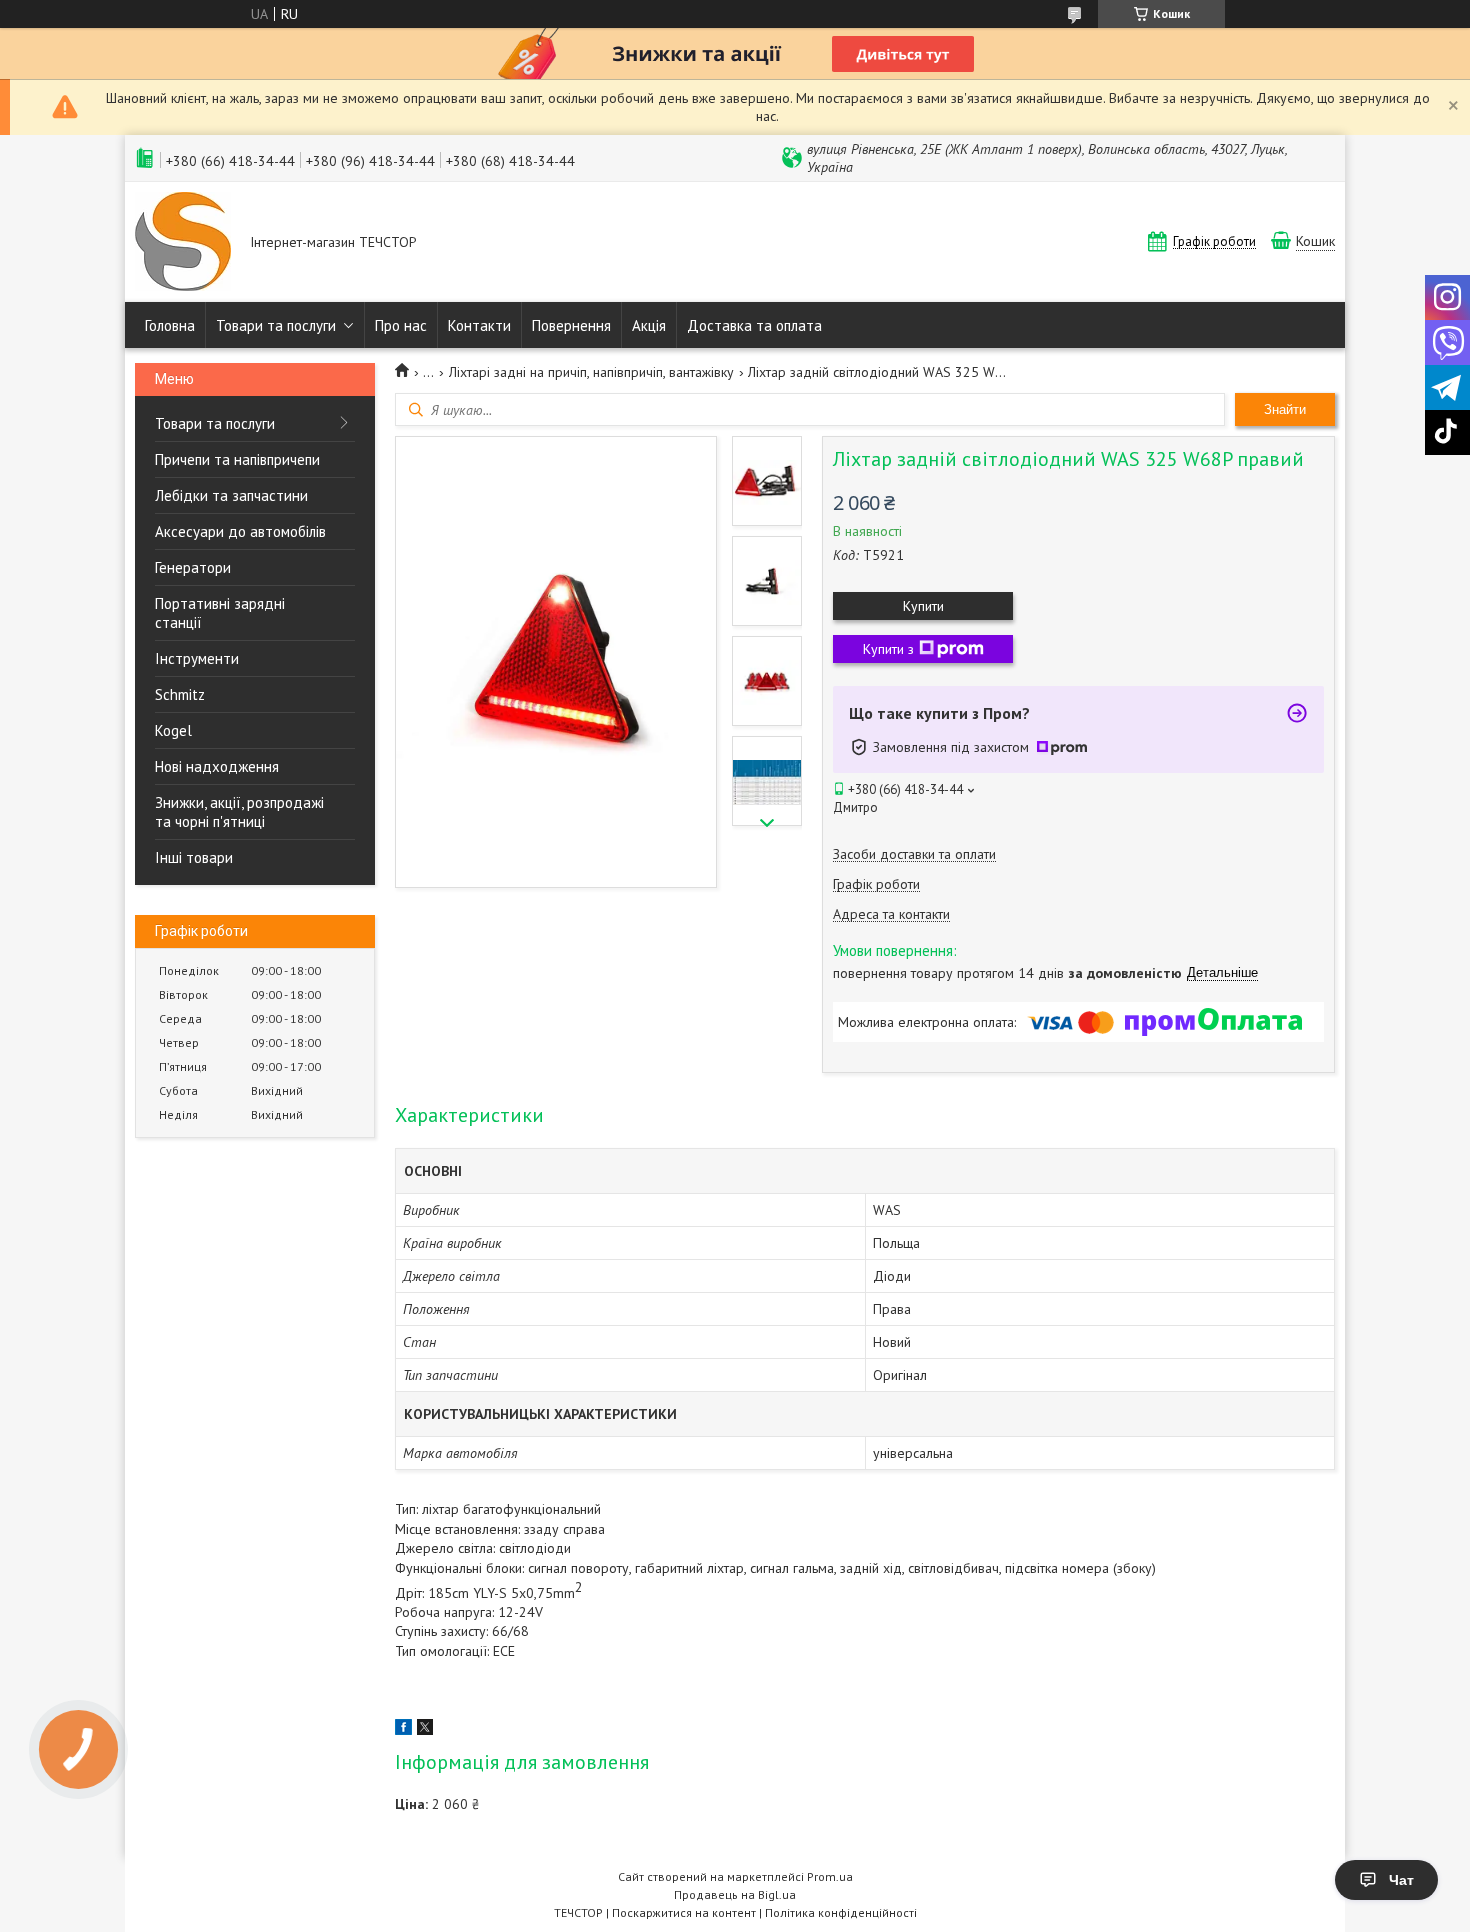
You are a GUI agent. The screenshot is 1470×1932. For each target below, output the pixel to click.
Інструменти (197, 658)
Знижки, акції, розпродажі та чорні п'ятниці (239, 812)
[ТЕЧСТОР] (183, 243)
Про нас (401, 325)
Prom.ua (830, 1876)
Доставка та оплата (754, 325)
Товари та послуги (276, 325)
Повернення (571, 325)
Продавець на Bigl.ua (735, 1894)
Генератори (193, 567)
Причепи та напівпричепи (237, 459)
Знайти (1285, 409)
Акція (649, 325)
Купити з (888, 649)
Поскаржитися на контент (684, 1912)
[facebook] (403, 1730)
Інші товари (194, 857)
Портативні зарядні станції (220, 613)
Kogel (173, 730)
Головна (170, 325)
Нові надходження (217, 766)
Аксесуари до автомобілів (240, 531)
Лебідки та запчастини (231, 495)
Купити (923, 606)
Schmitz (180, 694)
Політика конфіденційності (841, 1912)
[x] (425, 1730)
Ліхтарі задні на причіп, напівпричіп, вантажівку (591, 372)
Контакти (479, 325)
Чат (1401, 1880)
